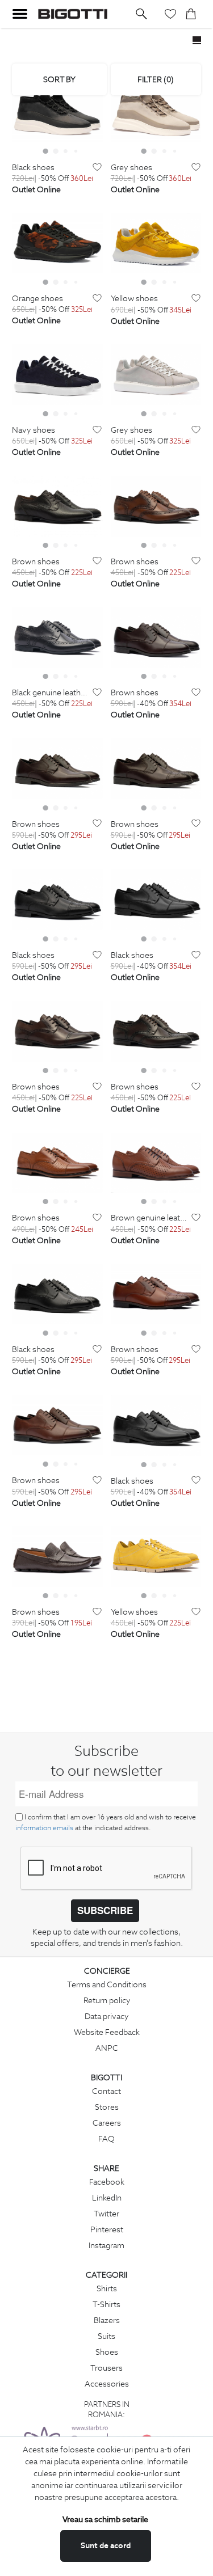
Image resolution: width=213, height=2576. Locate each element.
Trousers (106, 2368)
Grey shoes (131, 168)
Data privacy (107, 2016)
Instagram (106, 2245)
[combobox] (59, 79)
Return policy (107, 2000)
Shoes (107, 2352)
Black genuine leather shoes (51, 693)
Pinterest (107, 2229)
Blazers (107, 2320)
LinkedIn (107, 2198)
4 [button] (76, 151)
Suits (106, 2336)
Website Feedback (107, 2032)
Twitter (106, 2214)
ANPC (107, 2048)
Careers (107, 2123)
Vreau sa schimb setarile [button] (105, 2519)
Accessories (107, 2384)
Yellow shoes (134, 299)
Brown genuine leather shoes (150, 1218)
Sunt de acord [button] (106, 2545)
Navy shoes (34, 430)
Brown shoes (36, 562)
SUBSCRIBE (105, 1910)
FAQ (106, 2139)
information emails (44, 1828)
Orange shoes (37, 299)
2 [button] (56, 151)
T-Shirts (106, 2304)
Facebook (107, 2182)
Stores (107, 2107)
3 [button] (66, 151)
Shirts (107, 2288)
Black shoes (33, 168)
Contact (106, 2091)
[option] (57, 112)
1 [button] (45, 151)
